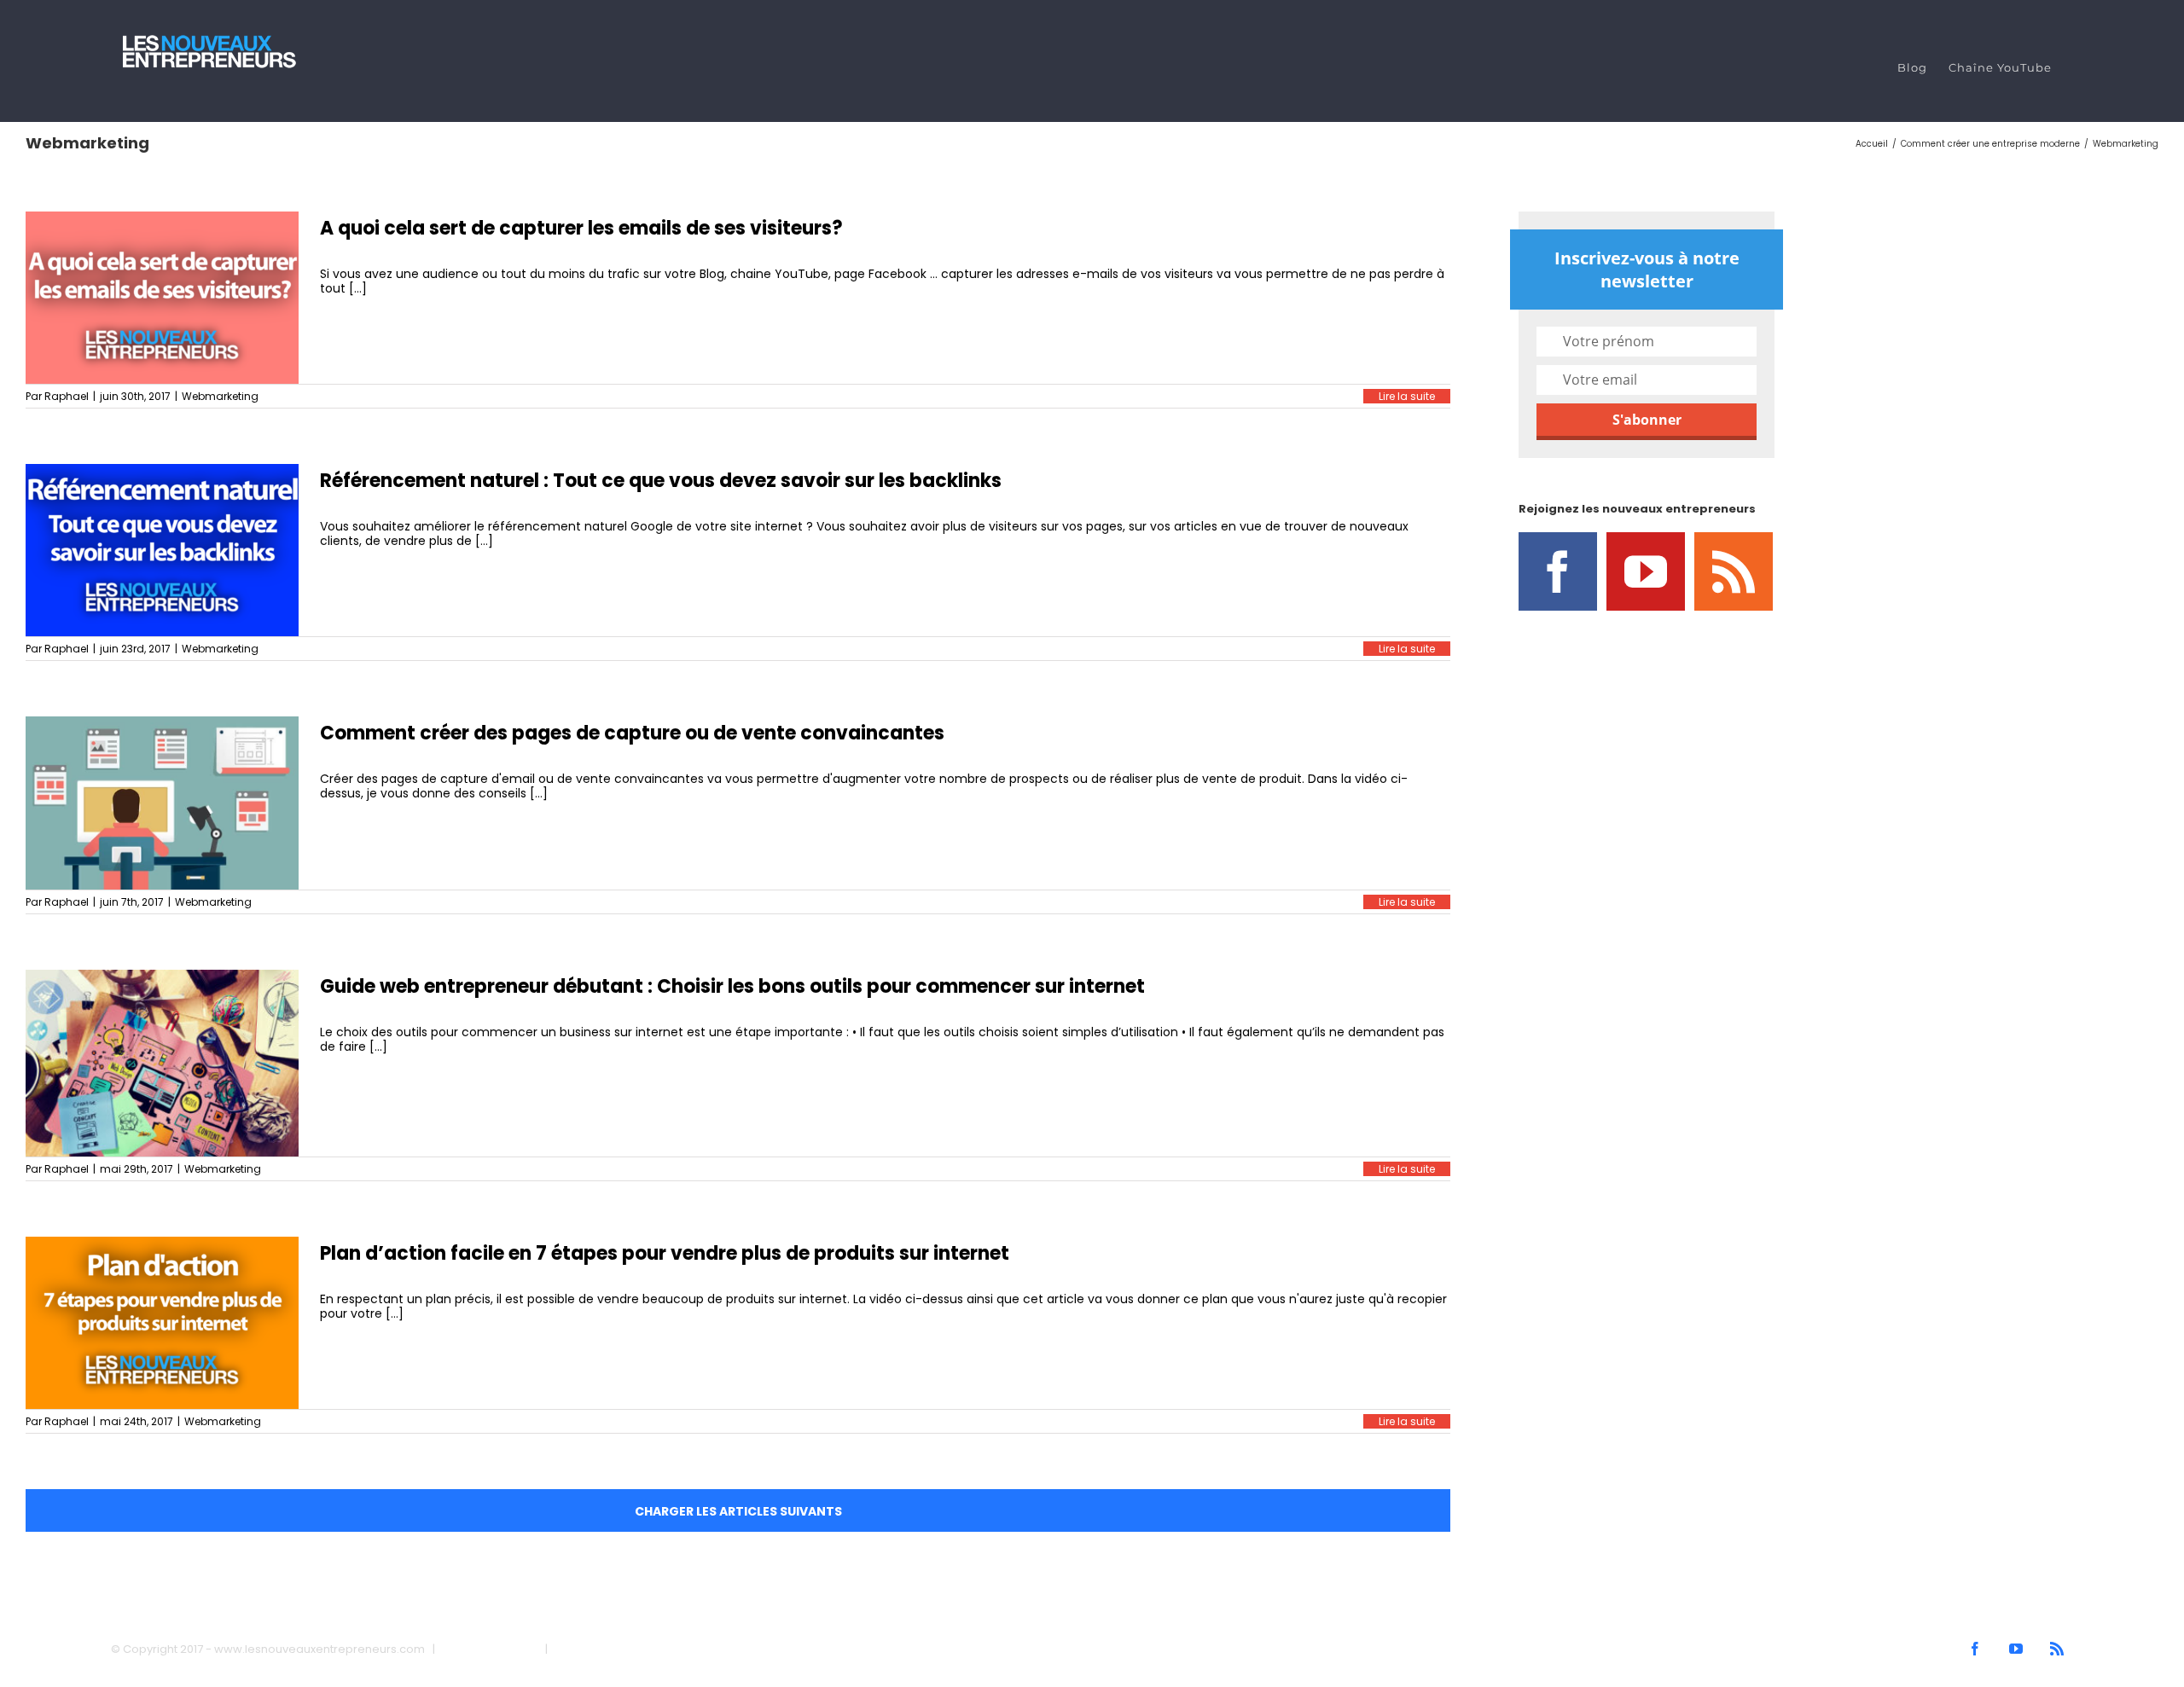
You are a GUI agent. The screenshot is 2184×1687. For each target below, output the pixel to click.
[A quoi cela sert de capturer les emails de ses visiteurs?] (162, 298)
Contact (578, 1649)
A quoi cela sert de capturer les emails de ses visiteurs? (581, 228)
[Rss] (1734, 571)
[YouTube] (1646, 571)
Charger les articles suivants (738, 1511)
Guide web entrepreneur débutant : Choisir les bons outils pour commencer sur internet (732, 986)
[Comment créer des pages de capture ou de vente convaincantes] (162, 803)
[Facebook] (1558, 571)
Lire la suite (1407, 396)
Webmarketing (220, 396)
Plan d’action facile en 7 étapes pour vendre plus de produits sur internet (665, 1253)
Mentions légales (490, 1649)
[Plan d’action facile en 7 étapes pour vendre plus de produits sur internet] (162, 1323)
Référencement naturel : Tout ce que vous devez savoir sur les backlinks (661, 481)
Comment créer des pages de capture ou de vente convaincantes (632, 733)
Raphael (67, 396)
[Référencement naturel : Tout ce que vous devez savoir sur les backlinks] (162, 550)
